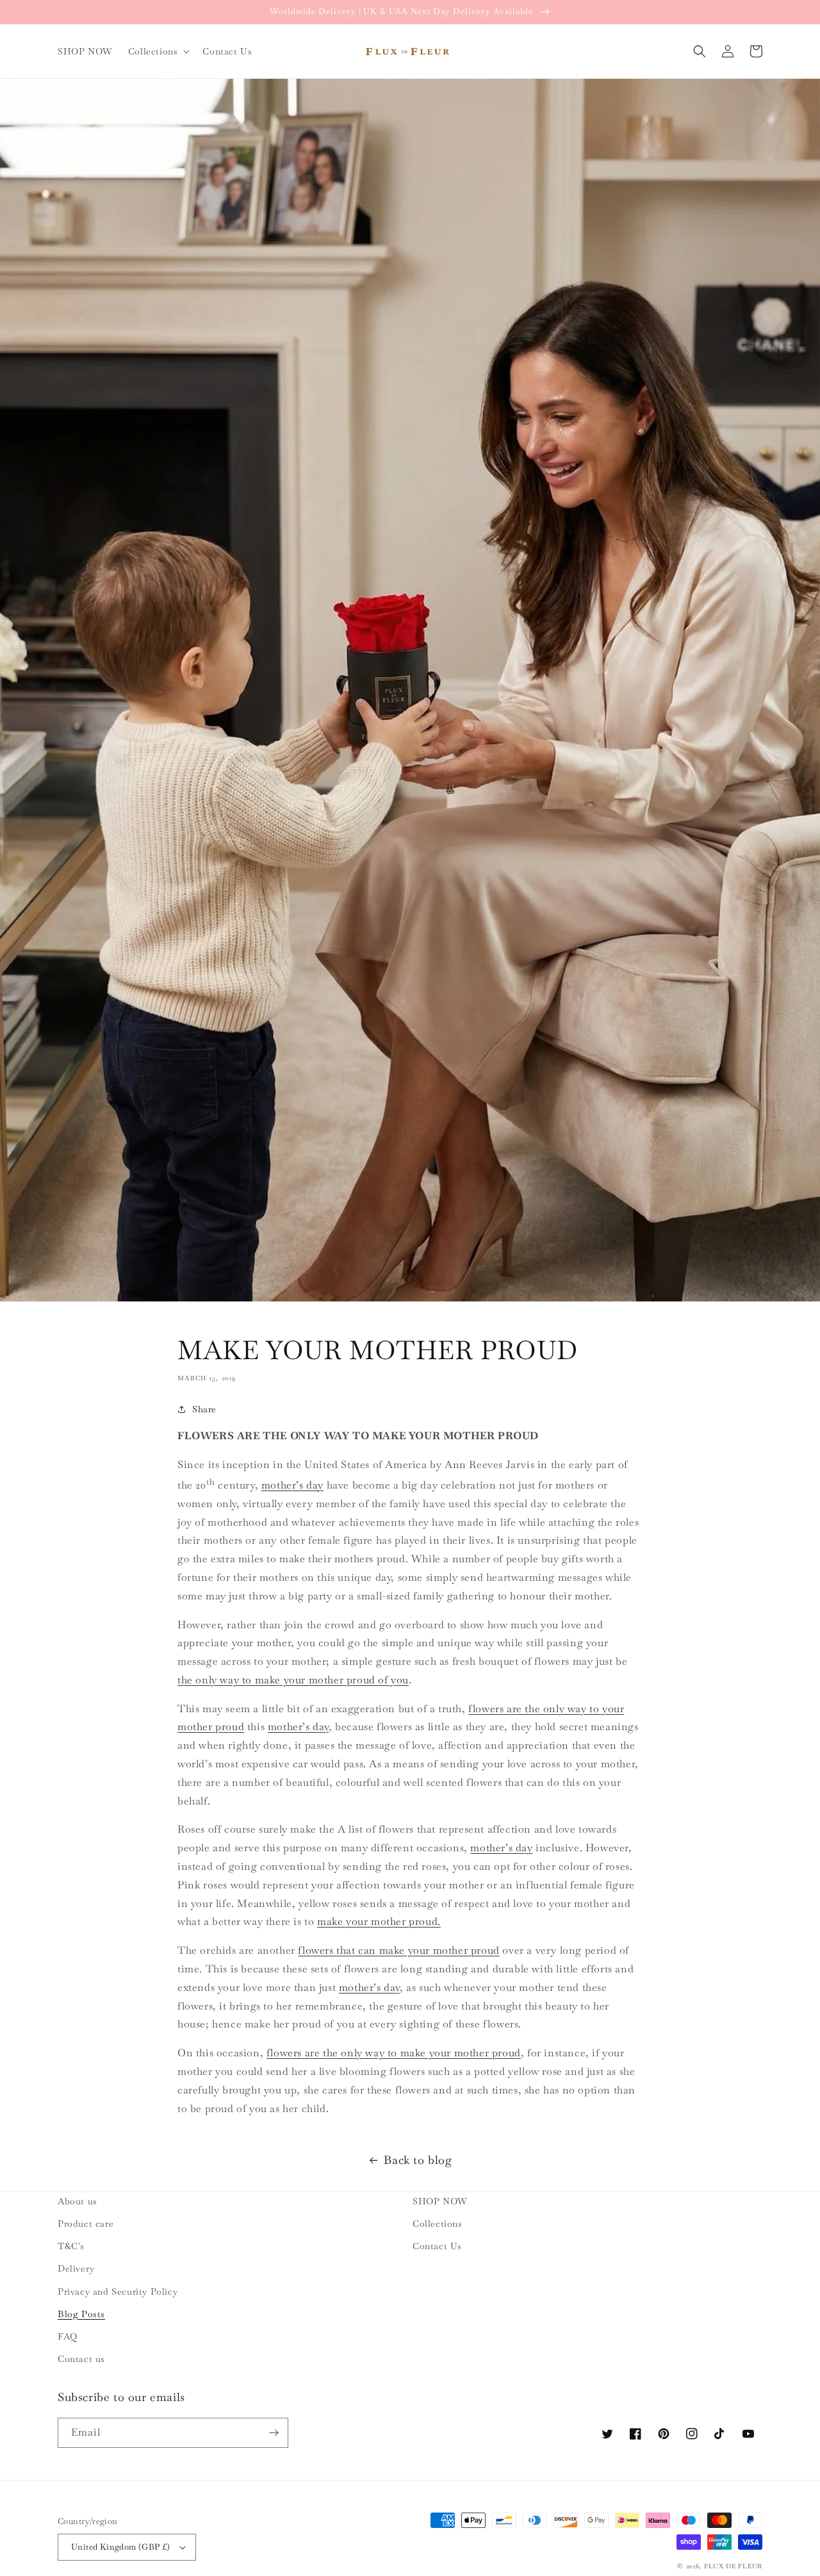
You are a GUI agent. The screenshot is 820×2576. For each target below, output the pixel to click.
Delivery (76, 2268)
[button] (158, 51)
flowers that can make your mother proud (398, 1950)
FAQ (68, 2336)
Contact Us (437, 2246)
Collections (438, 2224)
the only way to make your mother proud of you (293, 1680)
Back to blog (418, 2160)
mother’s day (292, 1485)
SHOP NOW (440, 2201)
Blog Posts (81, 2314)
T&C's (71, 2246)
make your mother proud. (379, 1921)
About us (78, 2201)
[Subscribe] (274, 2433)
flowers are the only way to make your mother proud (394, 2053)
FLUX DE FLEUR (733, 2566)
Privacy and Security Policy (118, 2291)
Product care (86, 2224)
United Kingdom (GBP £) (121, 2547)
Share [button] (204, 1409)
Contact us (81, 2359)
